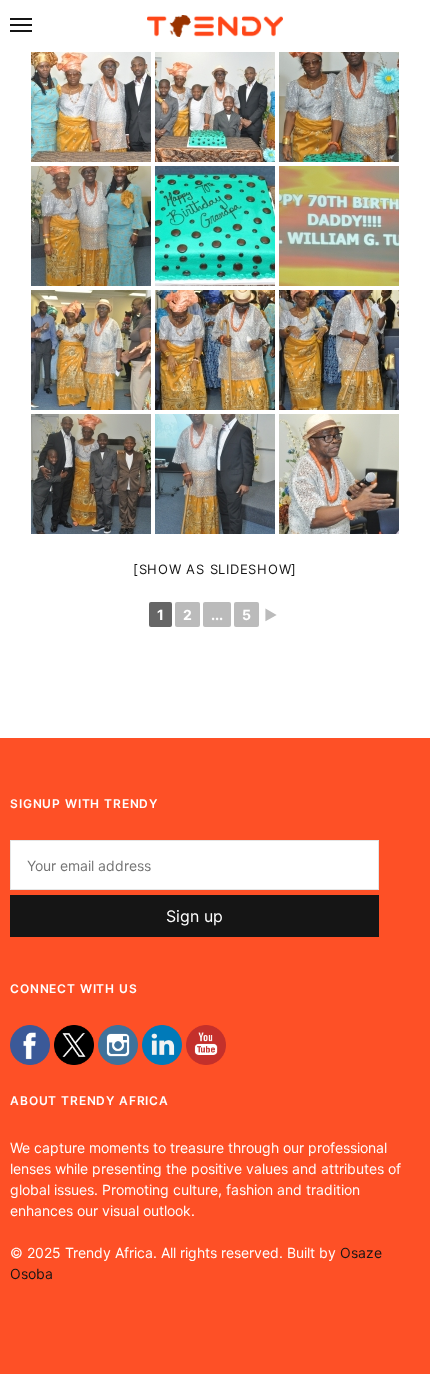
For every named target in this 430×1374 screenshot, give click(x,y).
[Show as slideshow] (215, 569)
